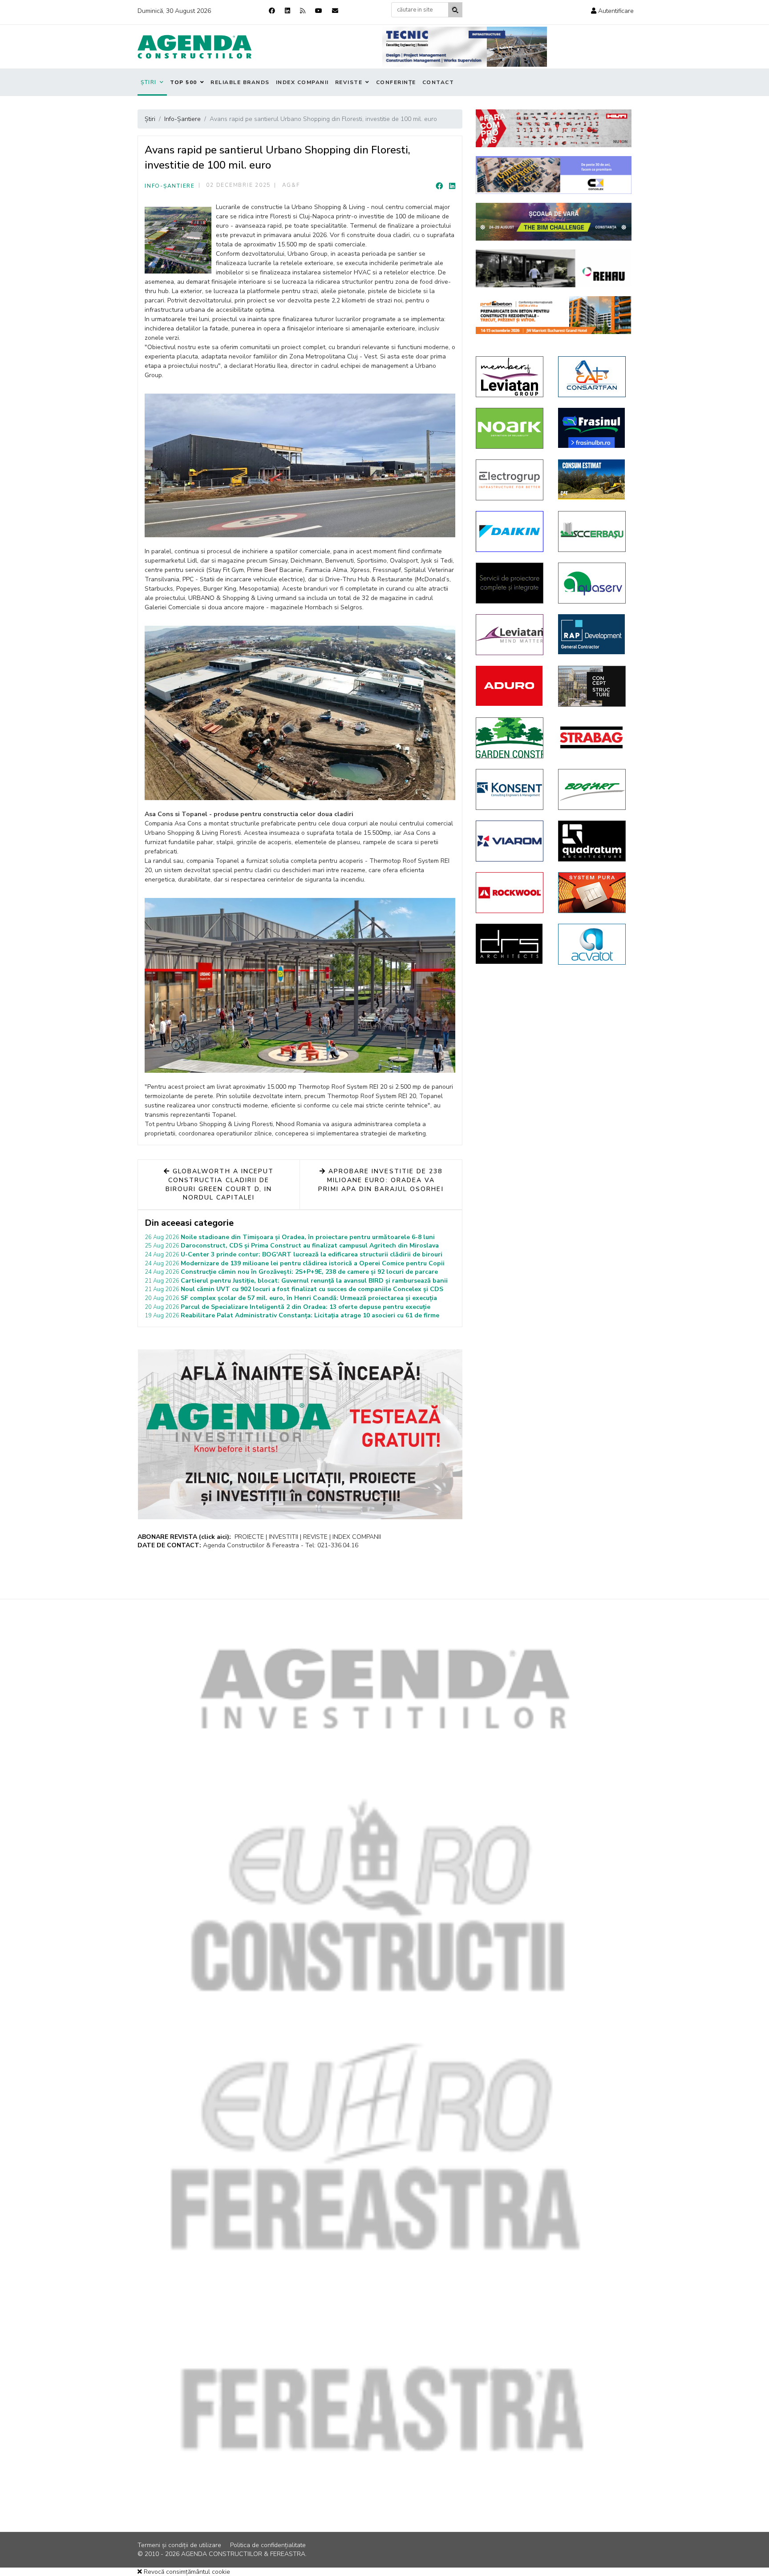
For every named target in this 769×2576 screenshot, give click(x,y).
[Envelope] (335, 11)
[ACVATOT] (593, 944)
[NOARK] (510, 428)
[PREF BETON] (554, 315)
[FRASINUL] (593, 428)
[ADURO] (510, 686)
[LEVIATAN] (510, 635)
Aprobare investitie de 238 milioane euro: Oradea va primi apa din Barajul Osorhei (381, 1180)
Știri (149, 82)
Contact (438, 82)
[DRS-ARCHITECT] (510, 944)
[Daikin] (510, 531)
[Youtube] (319, 11)
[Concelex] (554, 175)
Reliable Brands (240, 82)
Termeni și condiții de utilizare (179, 2545)
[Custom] (303, 11)
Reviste (349, 82)
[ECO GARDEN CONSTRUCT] (510, 738)
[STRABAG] (593, 737)
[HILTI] (554, 128)
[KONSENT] (510, 789)
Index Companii (302, 82)
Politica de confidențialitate (268, 2545)
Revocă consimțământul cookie (186, 2572)
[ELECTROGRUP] (510, 480)
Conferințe (396, 82)
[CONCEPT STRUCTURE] (593, 686)
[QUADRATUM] (593, 841)
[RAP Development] (593, 634)
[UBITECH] (510, 377)
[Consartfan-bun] (593, 377)
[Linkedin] (287, 11)
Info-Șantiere (170, 186)
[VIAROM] (510, 841)
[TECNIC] (465, 47)
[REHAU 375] (554, 268)
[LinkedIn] (452, 186)
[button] (612, 11)
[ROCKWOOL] (510, 893)
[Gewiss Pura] (593, 893)
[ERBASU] (593, 531)
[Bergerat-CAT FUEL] (593, 479)
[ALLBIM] (554, 222)
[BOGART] (593, 789)
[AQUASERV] (593, 583)
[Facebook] (272, 11)
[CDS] (510, 583)
